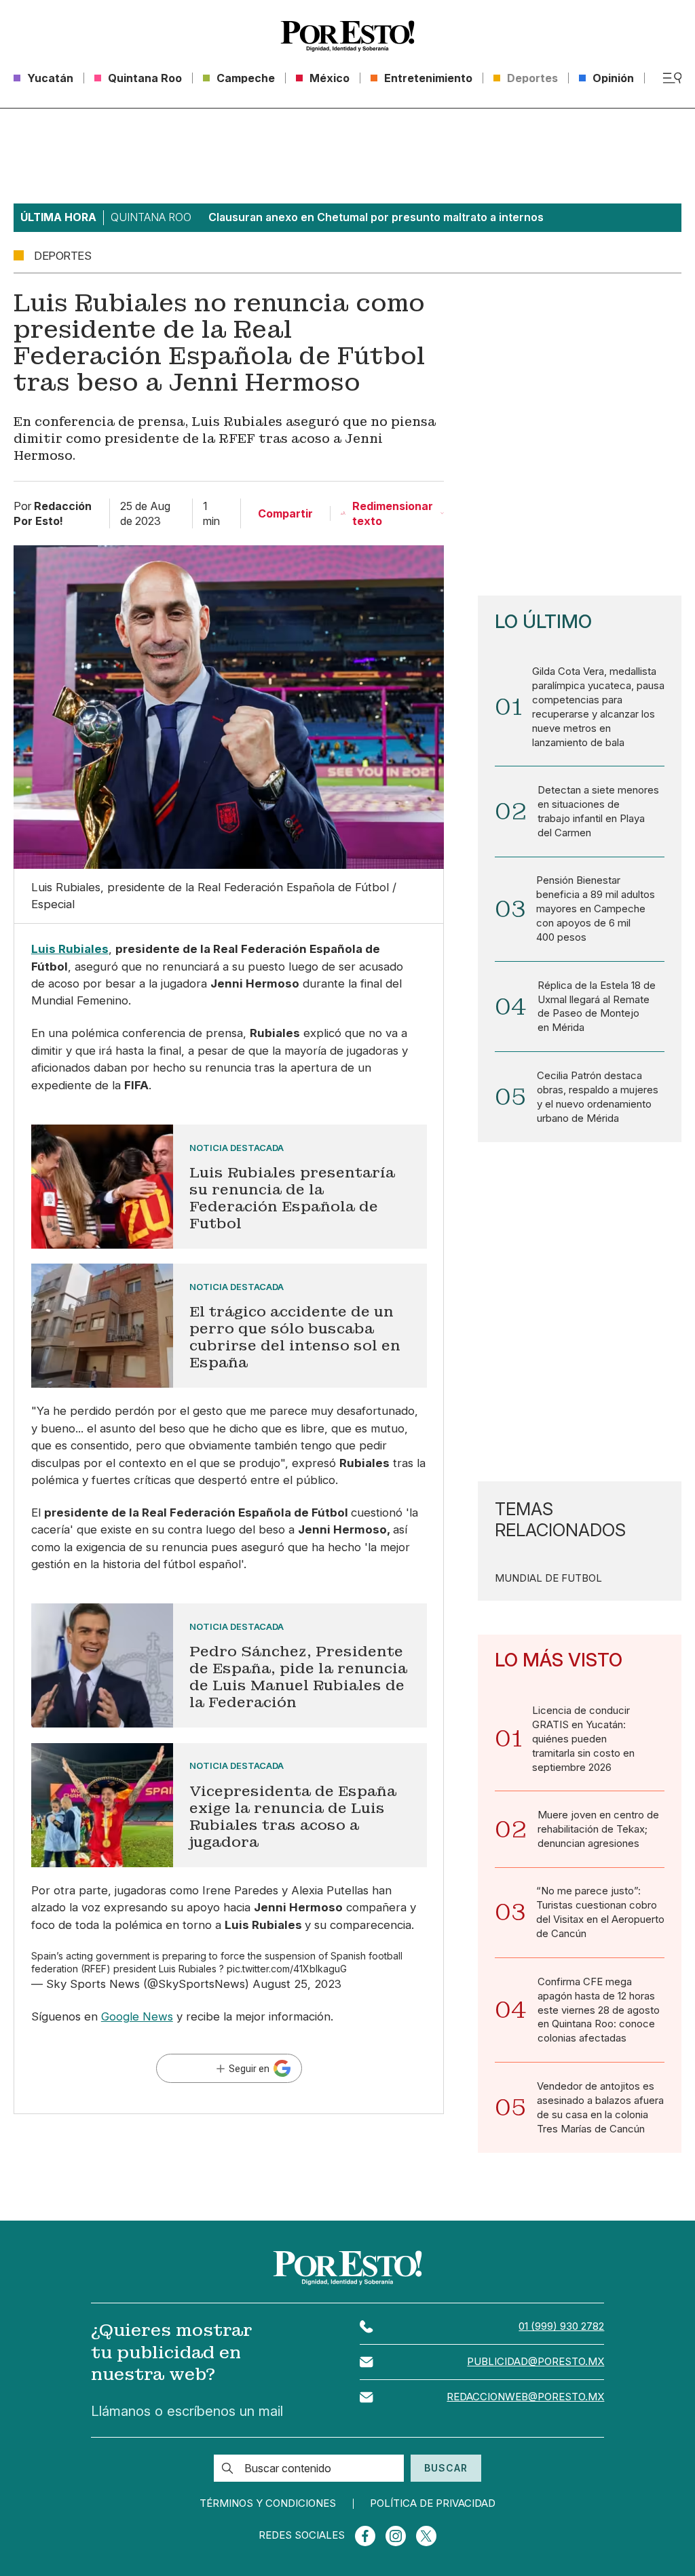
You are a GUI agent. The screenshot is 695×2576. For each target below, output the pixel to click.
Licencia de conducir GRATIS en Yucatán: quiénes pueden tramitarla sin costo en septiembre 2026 (583, 1739)
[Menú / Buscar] (672, 78)
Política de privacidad (433, 2504)
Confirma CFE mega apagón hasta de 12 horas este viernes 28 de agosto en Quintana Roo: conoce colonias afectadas (599, 2010)
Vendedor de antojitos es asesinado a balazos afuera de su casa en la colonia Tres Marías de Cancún (600, 2108)
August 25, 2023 (297, 1984)
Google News (137, 2016)
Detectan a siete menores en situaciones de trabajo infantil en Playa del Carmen (598, 812)
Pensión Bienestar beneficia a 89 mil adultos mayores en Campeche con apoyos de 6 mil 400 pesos (596, 909)
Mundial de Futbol (548, 1579)
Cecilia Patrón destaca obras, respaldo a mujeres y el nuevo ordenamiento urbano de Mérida (598, 1097)
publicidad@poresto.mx (536, 2362)
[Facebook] (365, 2536)
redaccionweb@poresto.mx (525, 2397)
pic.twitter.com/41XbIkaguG (287, 1969)
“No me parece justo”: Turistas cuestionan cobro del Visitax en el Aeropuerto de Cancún (600, 1912)
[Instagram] (396, 2536)
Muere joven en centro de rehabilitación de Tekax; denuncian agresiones (598, 1829)
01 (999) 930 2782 (561, 2326)
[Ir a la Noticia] (229, 1187)
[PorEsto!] (347, 36)
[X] (426, 2536)
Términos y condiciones (268, 2504)
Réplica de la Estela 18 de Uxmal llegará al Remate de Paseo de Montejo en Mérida (597, 1007)
